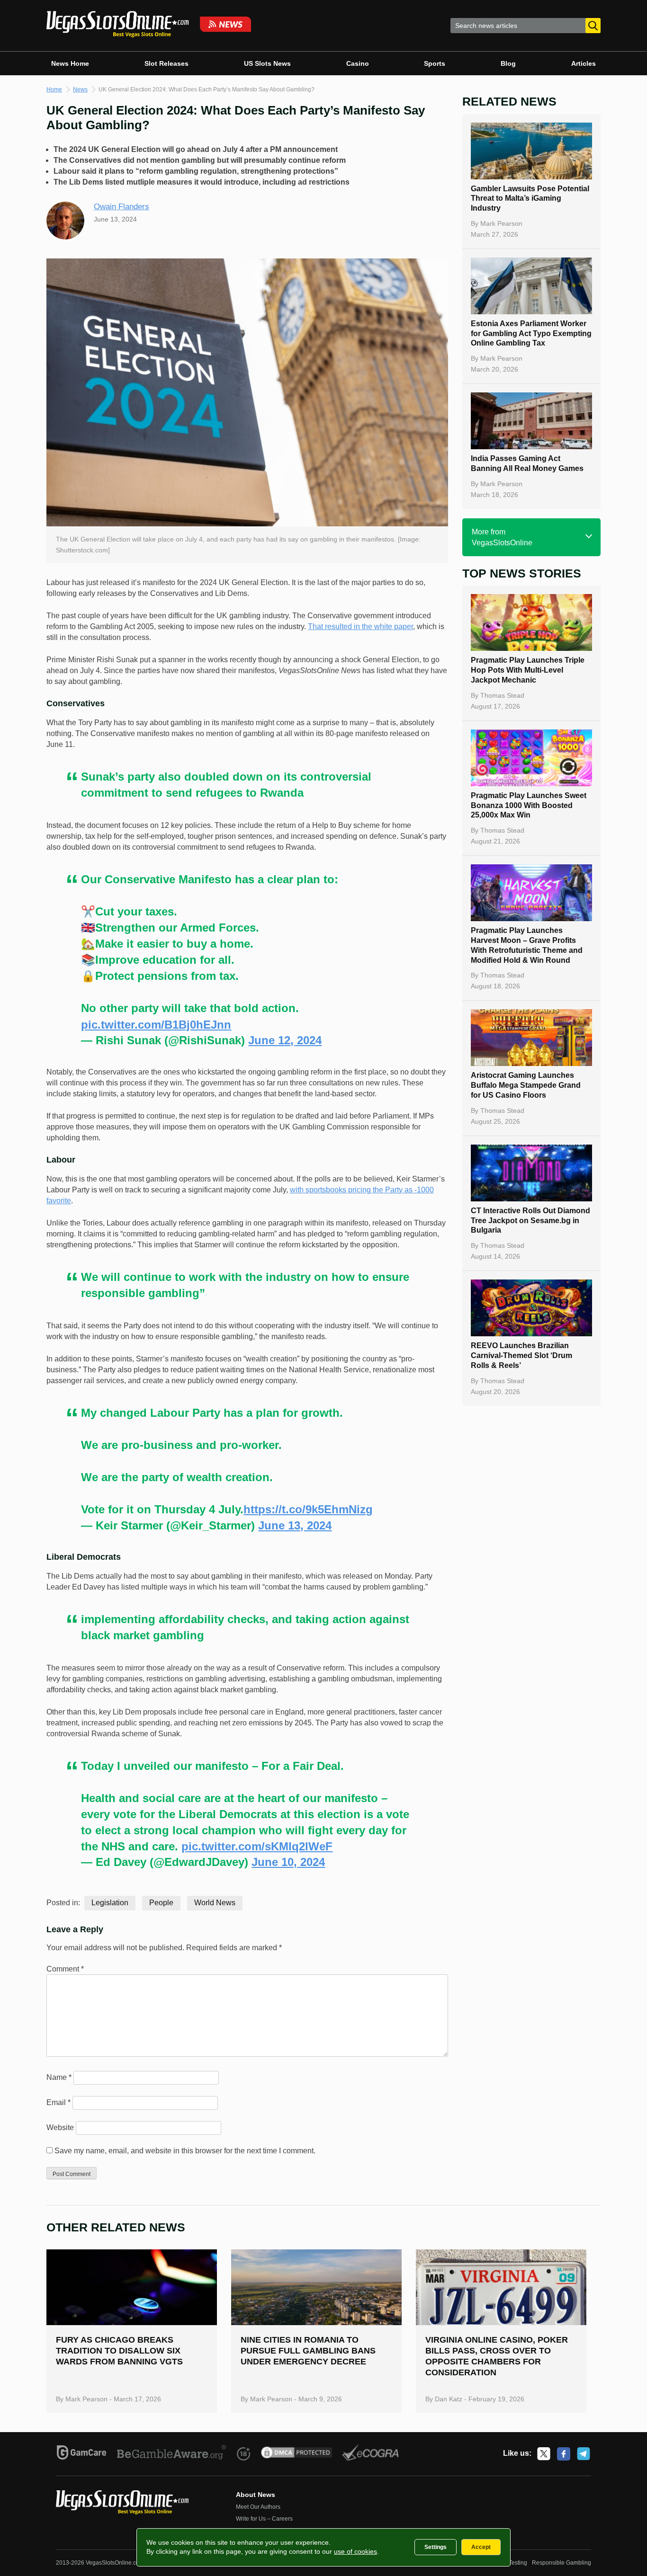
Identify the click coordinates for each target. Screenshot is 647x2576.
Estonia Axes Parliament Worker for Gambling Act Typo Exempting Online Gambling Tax (531, 333)
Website (60, 2127)
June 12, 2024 (285, 1040)
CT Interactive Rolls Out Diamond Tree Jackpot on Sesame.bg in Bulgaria (530, 1221)
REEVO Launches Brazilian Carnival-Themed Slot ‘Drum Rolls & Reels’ (521, 1355)
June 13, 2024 (295, 1525)
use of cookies (355, 2551)
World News (215, 1903)
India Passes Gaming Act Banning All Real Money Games (527, 463)
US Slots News (267, 63)
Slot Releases (166, 63)
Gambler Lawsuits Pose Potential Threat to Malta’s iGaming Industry (530, 199)
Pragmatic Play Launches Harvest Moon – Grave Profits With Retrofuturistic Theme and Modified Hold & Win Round (527, 945)
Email (58, 2102)
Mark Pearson (501, 223)
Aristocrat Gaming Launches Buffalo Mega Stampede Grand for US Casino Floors (526, 1085)
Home (54, 89)
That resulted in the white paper (360, 626)
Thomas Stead (502, 695)
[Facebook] (564, 2454)
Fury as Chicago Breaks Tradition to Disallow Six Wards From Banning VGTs (119, 2351)
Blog (508, 63)
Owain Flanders (121, 207)
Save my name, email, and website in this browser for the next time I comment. (185, 2151)
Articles (584, 63)
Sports (435, 63)
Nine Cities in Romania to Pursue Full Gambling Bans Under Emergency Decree (308, 2351)
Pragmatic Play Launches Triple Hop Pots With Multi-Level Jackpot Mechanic (528, 670)
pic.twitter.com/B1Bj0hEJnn (156, 1025)
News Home (70, 63)
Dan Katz (449, 2399)
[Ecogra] (371, 2454)
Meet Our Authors (258, 2507)
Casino (358, 63)
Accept (481, 2547)
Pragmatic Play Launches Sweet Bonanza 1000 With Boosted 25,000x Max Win (529, 805)
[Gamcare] (82, 2454)
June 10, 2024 (288, 1862)
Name (59, 2077)
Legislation (110, 1903)
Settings (436, 2547)
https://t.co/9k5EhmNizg (308, 1509)
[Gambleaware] (172, 2454)
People (161, 1903)
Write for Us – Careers (264, 2519)
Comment (65, 1969)
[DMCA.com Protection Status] (297, 2454)
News (80, 89)
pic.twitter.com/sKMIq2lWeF (257, 1846)
